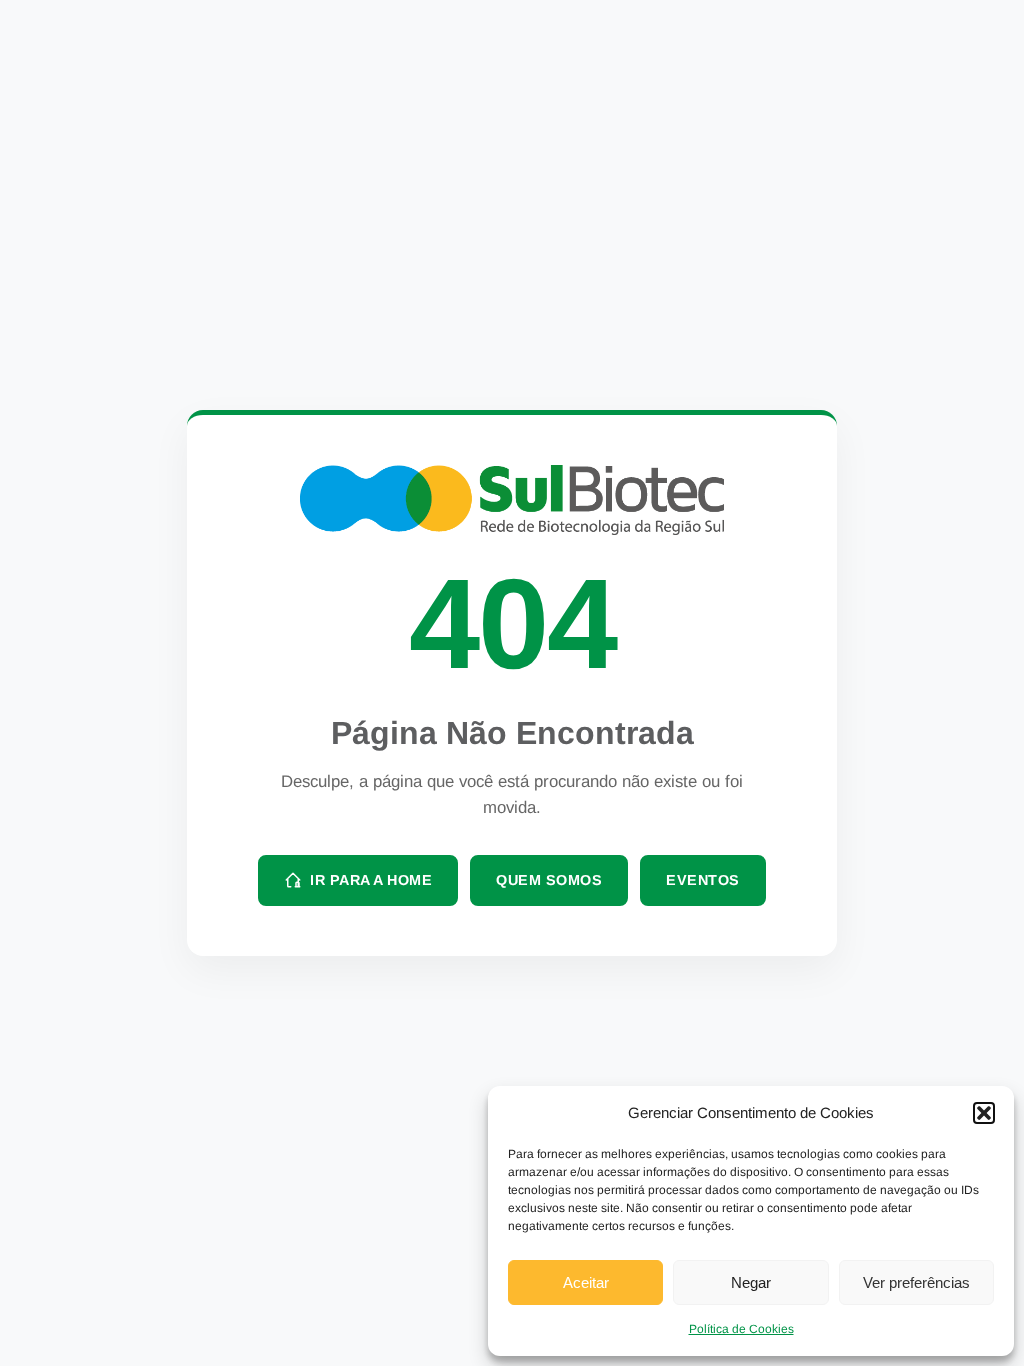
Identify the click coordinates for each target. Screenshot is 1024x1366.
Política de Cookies (741, 1329)
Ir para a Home (371, 880)
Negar (751, 1282)
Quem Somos (549, 880)
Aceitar (586, 1282)
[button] (984, 1113)
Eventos (703, 880)
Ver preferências (916, 1282)
